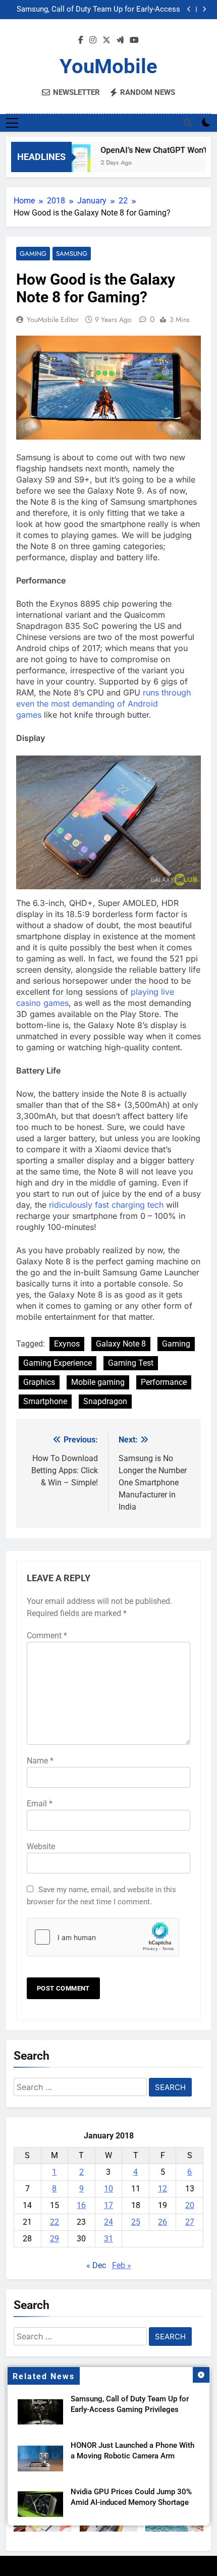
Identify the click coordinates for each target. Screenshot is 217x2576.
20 (190, 2205)
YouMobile (108, 66)
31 (108, 2239)
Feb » (122, 2265)
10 (108, 2189)
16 (81, 2205)
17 (108, 2205)
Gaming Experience (58, 1363)
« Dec (96, 2265)
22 (55, 2222)
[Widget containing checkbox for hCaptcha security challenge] (103, 1937)
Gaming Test (131, 1363)
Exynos (67, 1344)
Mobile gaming (98, 1382)
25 (136, 2222)
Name (40, 1761)
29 (55, 2239)
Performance (164, 1382)
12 (162, 2189)
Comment (47, 1635)
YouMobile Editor (53, 319)
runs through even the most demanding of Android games (103, 704)
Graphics (39, 1382)
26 (162, 2222)
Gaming (33, 254)
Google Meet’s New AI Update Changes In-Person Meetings (97, 12)
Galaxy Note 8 (121, 1344)
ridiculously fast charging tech (106, 1205)
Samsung (72, 254)
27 (190, 2222)
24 (108, 2222)
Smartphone (45, 1401)
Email (40, 1804)
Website (41, 1846)
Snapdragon (105, 1401)
